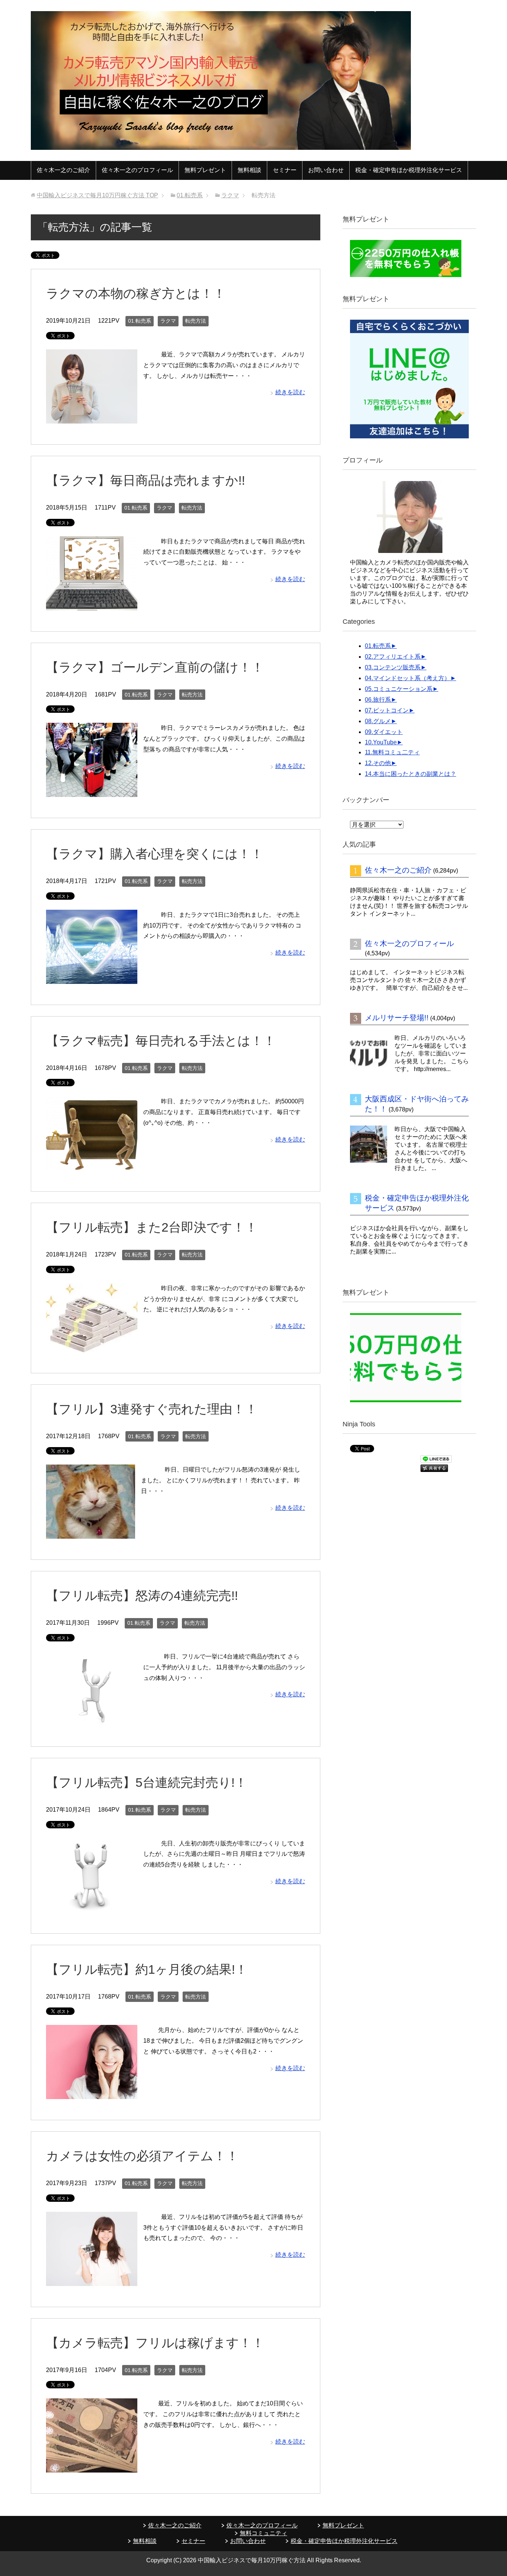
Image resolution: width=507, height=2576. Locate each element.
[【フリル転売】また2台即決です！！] (92, 1346)
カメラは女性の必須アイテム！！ (142, 2156)
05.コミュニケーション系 (399, 689)
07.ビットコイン (387, 710)
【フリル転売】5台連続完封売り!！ (147, 1782)
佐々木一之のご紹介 (63, 170)
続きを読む (290, 392)
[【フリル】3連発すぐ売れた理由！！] (91, 1533)
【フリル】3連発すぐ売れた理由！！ (152, 1409)
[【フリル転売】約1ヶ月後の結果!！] (92, 2093)
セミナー (285, 170)
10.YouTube (381, 742)
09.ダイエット (384, 732)
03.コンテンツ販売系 (393, 667)
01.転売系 (140, 321)
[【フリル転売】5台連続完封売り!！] (92, 1907)
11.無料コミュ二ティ (392, 752)
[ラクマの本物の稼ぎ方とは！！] (92, 418)
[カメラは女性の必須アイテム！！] (92, 2280)
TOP (97, 195)
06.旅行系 (378, 700)
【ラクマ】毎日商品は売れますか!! (145, 480)
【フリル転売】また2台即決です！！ (152, 1227)
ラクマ (168, 321)
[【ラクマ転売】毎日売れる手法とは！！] (92, 1165)
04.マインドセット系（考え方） (408, 678)
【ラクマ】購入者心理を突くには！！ (155, 854)
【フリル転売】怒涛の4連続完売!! (142, 1595)
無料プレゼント (205, 170)
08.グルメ (378, 721)
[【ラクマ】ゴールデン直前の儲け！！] (92, 791)
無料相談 (249, 170)
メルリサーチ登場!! (397, 1018)
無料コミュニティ (264, 2533)
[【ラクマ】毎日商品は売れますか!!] (92, 605)
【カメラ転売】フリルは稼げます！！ (155, 2343)
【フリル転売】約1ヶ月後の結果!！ (147, 1969)
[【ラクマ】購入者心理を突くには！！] (92, 978)
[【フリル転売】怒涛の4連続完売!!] (92, 1720)
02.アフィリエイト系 (393, 657)
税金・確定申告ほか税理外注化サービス (409, 170)
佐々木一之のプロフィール (137, 170)
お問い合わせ (326, 170)
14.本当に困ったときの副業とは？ (410, 774)
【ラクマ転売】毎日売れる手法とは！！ (161, 1041)
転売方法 (196, 321)
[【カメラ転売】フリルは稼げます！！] (92, 2467)
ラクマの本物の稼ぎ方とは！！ (136, 293)
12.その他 (378, 763)
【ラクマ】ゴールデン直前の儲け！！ (155, 667)
